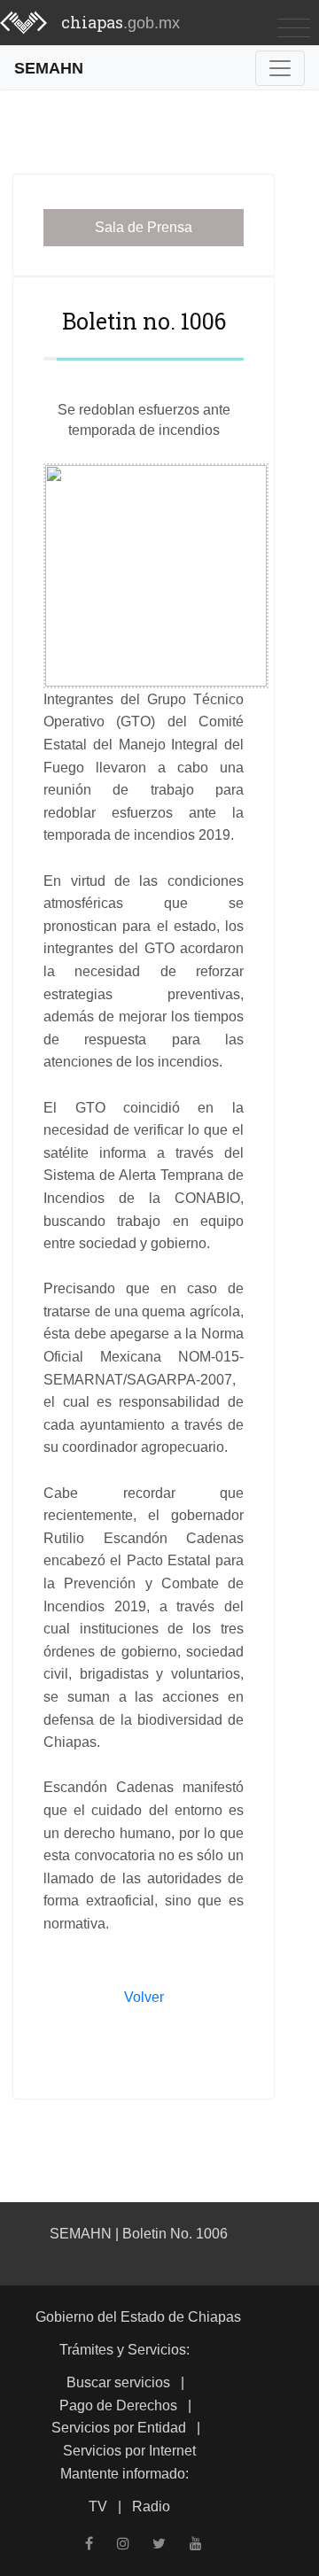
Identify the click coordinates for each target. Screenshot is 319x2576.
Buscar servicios (118, 2382)
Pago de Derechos (118, 2405)
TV (98, 2506)
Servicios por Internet (129, 2451)
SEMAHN (49, 68)
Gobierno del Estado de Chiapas (138, 2317)
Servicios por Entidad (119, 2428)
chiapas (121, 22)
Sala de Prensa (144, 227)
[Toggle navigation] (294, 27)
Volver (144, 1997)
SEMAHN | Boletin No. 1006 (139, 2234)
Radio (151, 2506)
